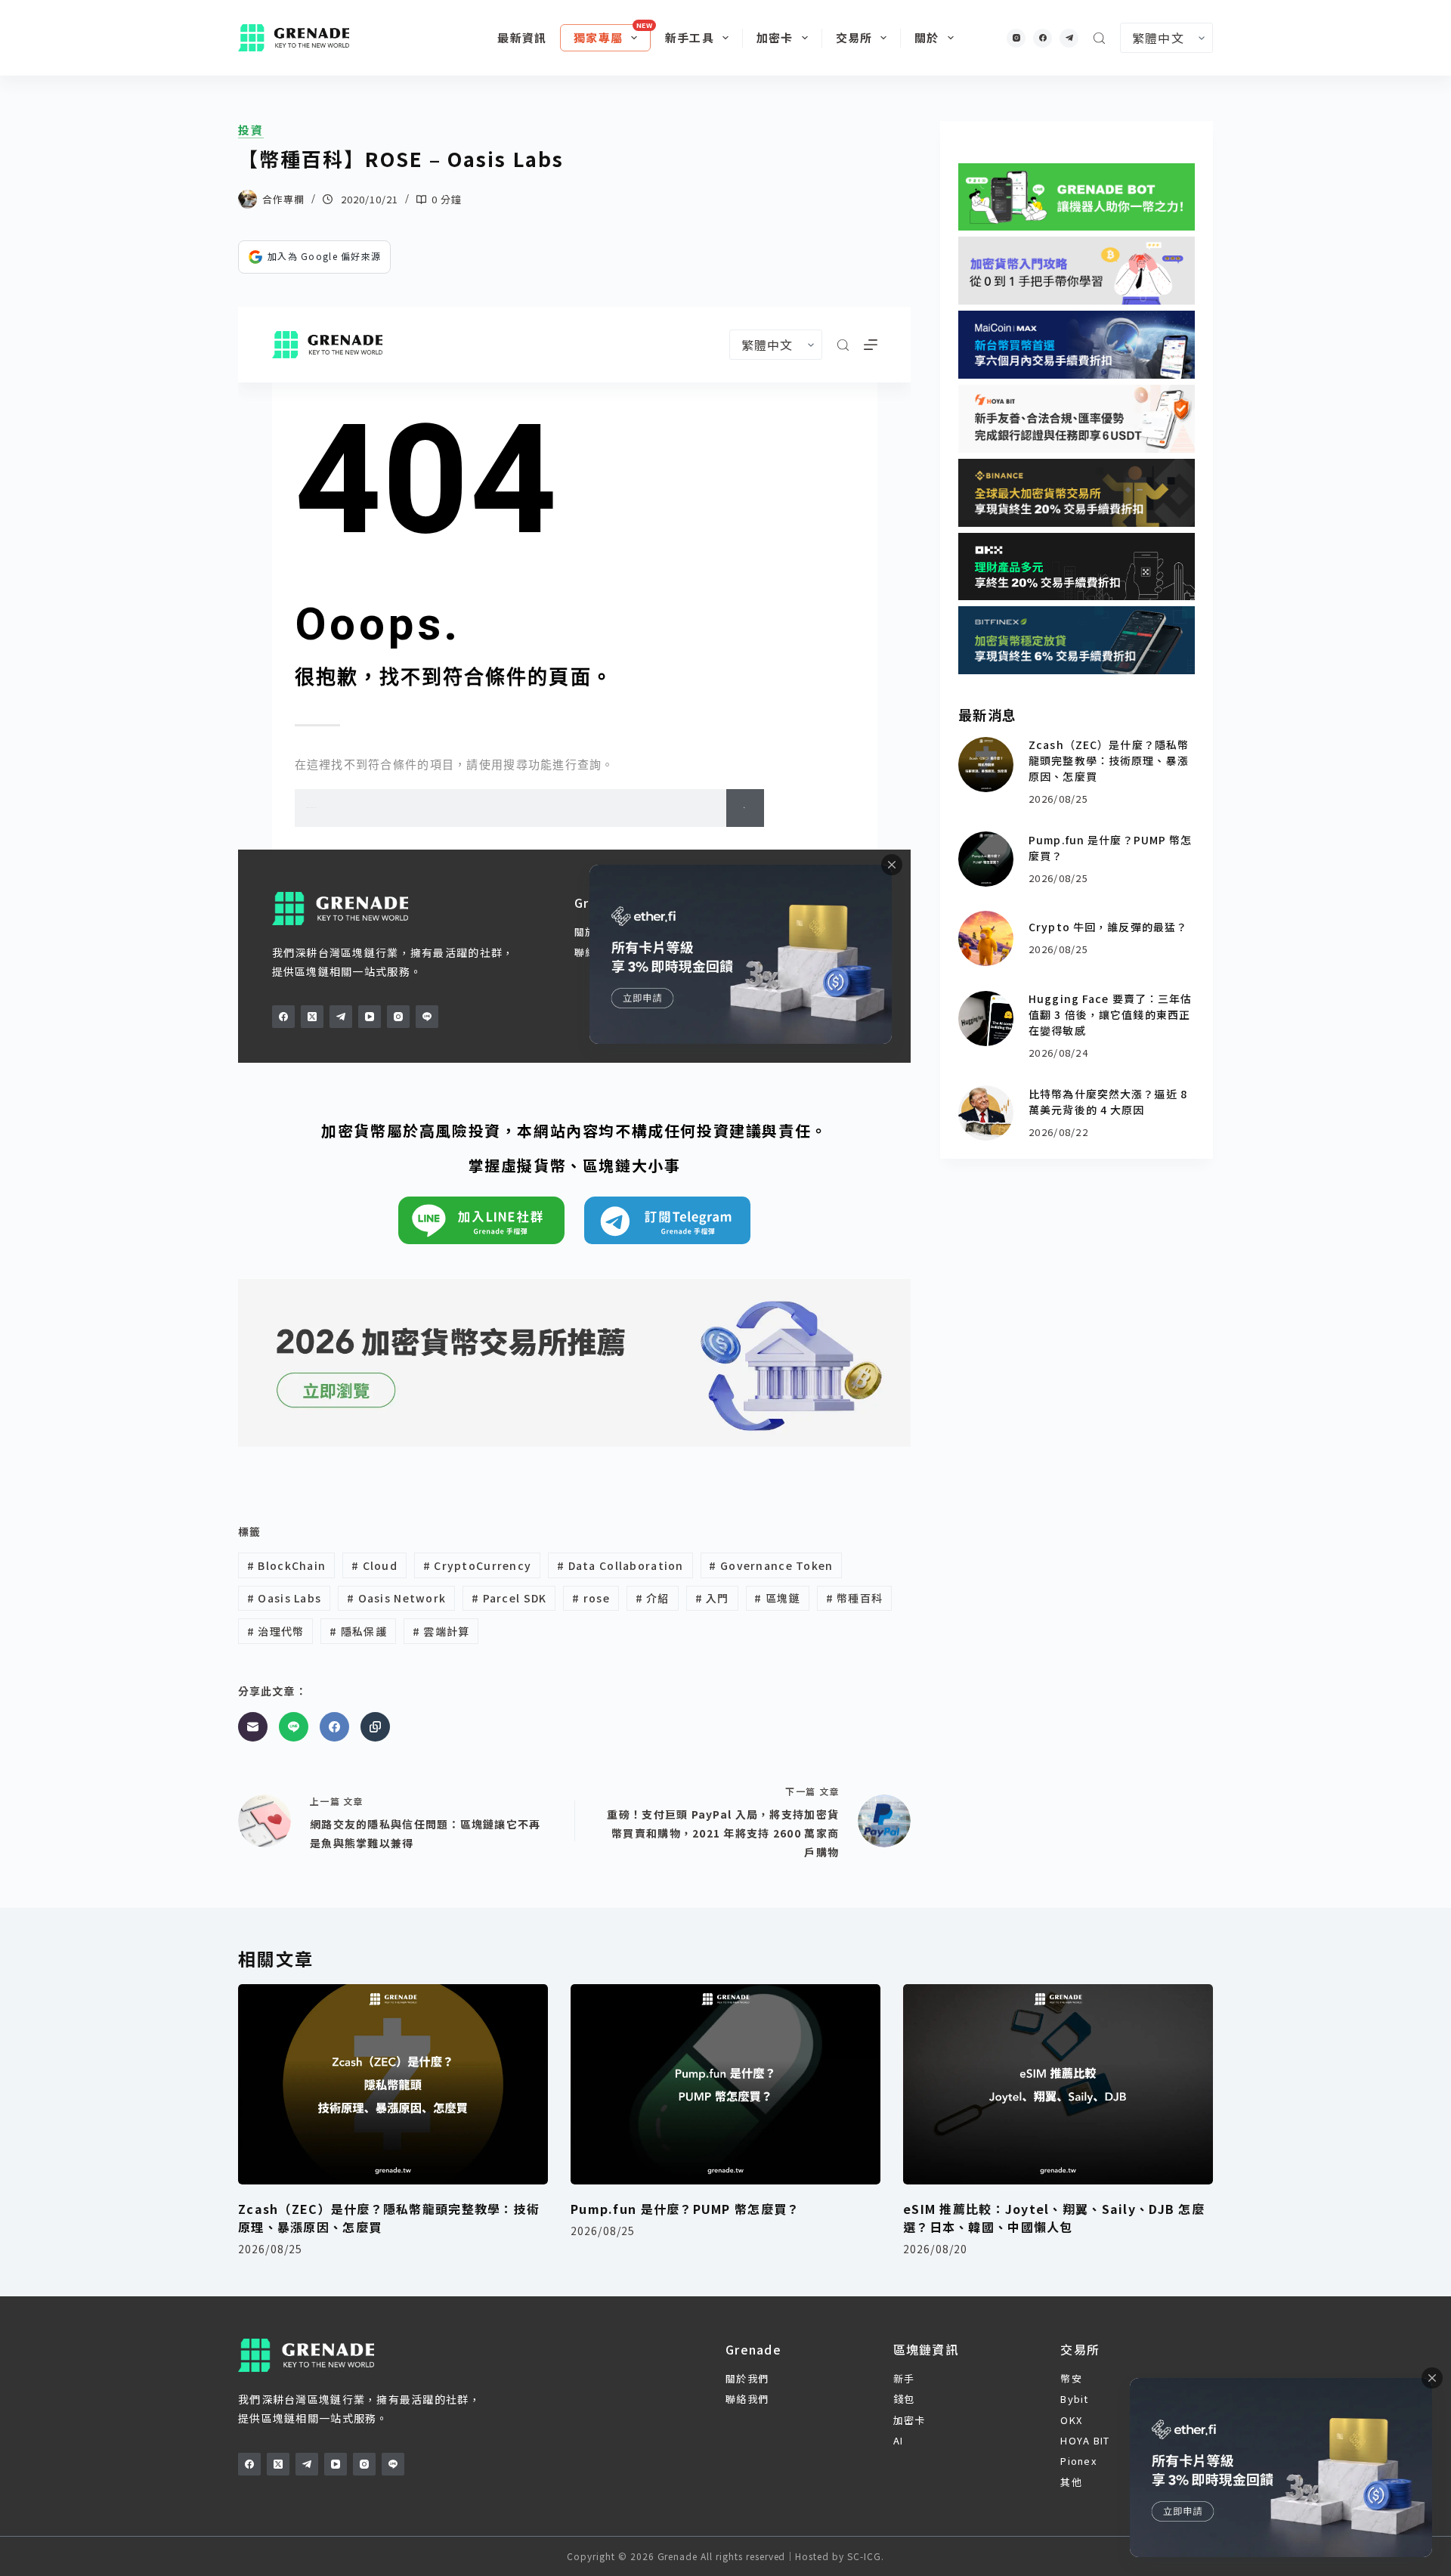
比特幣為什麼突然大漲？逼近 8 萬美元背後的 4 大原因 (1108, 1102)
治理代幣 (276, 1631)
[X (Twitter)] (278, 2464)
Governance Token (771, 1565)
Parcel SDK (509, 1598)
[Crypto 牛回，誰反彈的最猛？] (986, 938)
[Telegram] (1069, 38)
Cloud (374, 1565)
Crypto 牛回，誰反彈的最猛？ (1108, 927)
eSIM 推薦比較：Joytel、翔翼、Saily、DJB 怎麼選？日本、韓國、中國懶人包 (1054, 2218)
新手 (904, 2378)
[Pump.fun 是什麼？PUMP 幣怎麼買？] (986, 859)
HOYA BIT (1085, 2440)
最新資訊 (522, 37)
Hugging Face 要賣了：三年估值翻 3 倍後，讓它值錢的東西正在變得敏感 (1110, 1014)
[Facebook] (1043, 38)
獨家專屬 (598, 37)
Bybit (1074, 2399)
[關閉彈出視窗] (1432, 2378)
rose (591, 1598)
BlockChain (286, 1565)
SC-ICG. (866, 2556)
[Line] (294, 1727)
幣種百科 (855, 1598)
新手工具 (690, 37)
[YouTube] (336, 2464)
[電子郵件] (253, 1727)
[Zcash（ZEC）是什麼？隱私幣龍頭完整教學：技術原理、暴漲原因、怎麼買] (986, 765)
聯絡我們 (747, 2399)
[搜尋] (1099, 38)
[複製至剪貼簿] (375, 1727)
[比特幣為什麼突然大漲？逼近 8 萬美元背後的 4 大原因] (986, 1113)
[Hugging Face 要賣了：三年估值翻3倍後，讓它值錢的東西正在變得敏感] (986, 1019)
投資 (251, 130)
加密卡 (775, 37)
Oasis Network (396, 1598)
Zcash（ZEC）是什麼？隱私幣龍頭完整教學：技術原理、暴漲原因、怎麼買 (1109, 760)
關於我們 (747, 2378)
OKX (1071, 2420)
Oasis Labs (284, 1598)
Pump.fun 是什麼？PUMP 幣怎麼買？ (685, 2209)
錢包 (904, 2399)
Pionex (1078, 2461)
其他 (1071, 2482)
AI (899, 2440)
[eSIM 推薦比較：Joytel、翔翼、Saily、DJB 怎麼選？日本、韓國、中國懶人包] (1058, 2084)
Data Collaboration (620, 1565)
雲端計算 (441, 1631)
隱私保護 (358, 1631)
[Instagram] (1016, 38)
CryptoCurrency (477, 1565)
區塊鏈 (777, 1598)
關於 (927, 37)
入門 (712, 1598)
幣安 (1071, 2378)
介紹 (653, 1598)
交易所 (854, 37)
